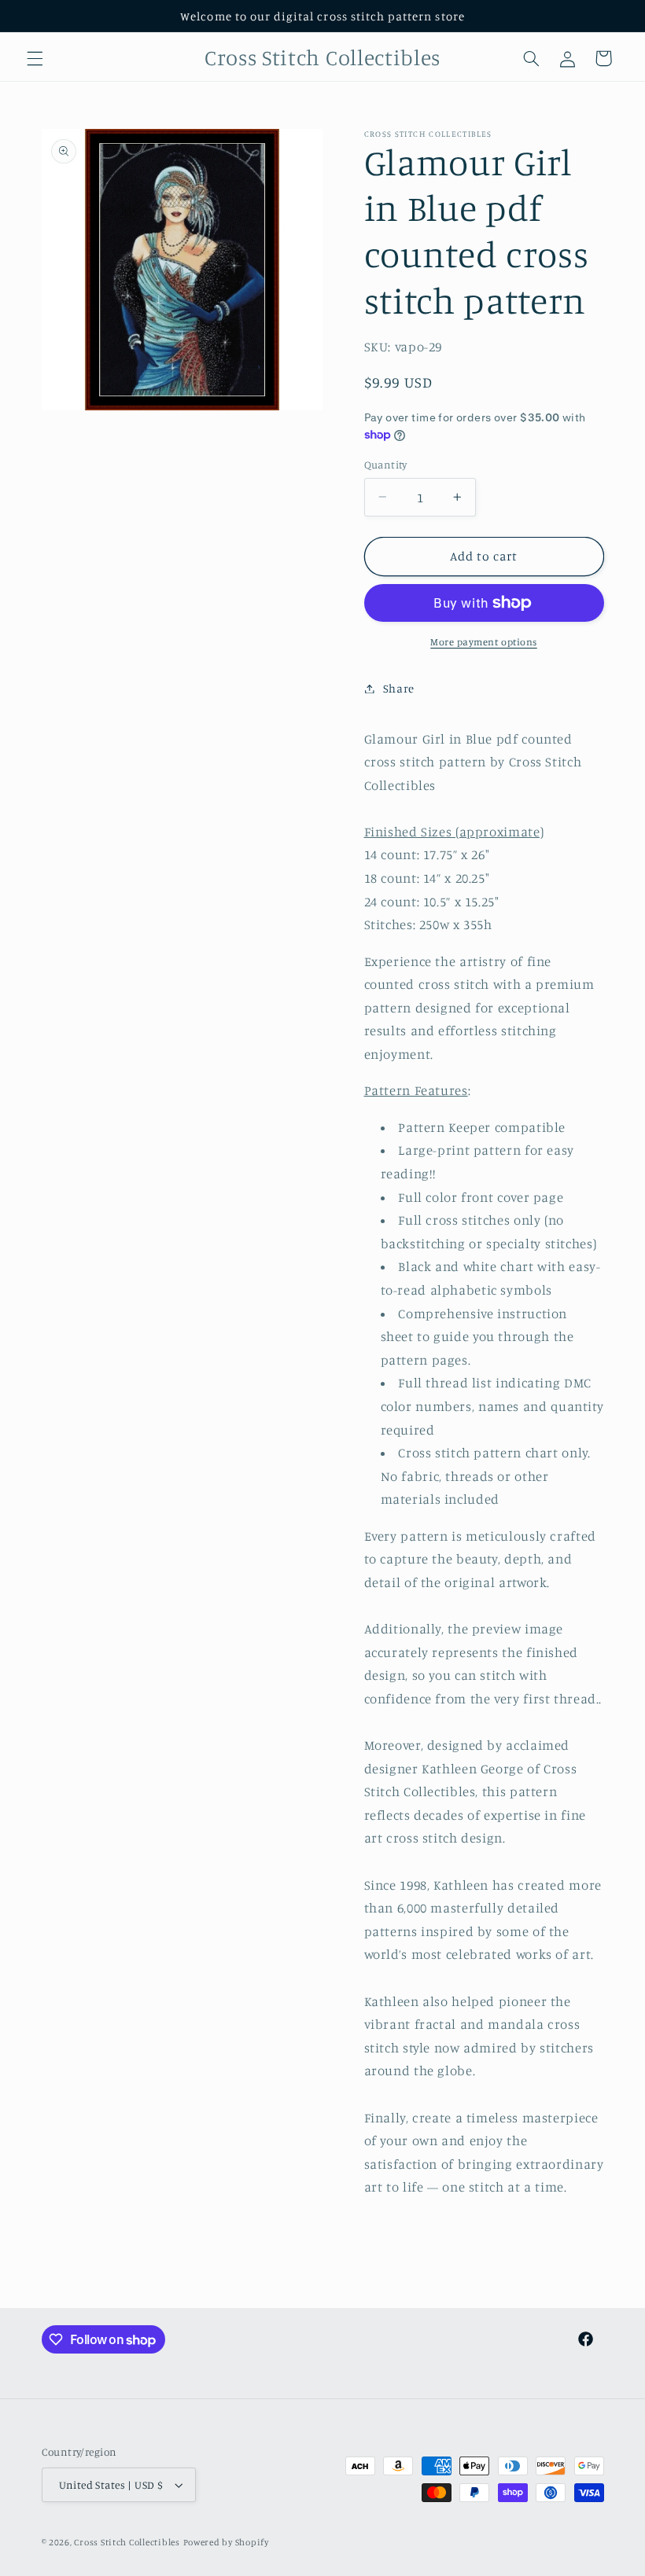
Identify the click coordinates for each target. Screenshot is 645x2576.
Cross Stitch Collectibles (127, 2542)
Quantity (386, 465)
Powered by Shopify (226, 2542)
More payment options (484, 642)
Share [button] (399, 688)
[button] (35, 58)
